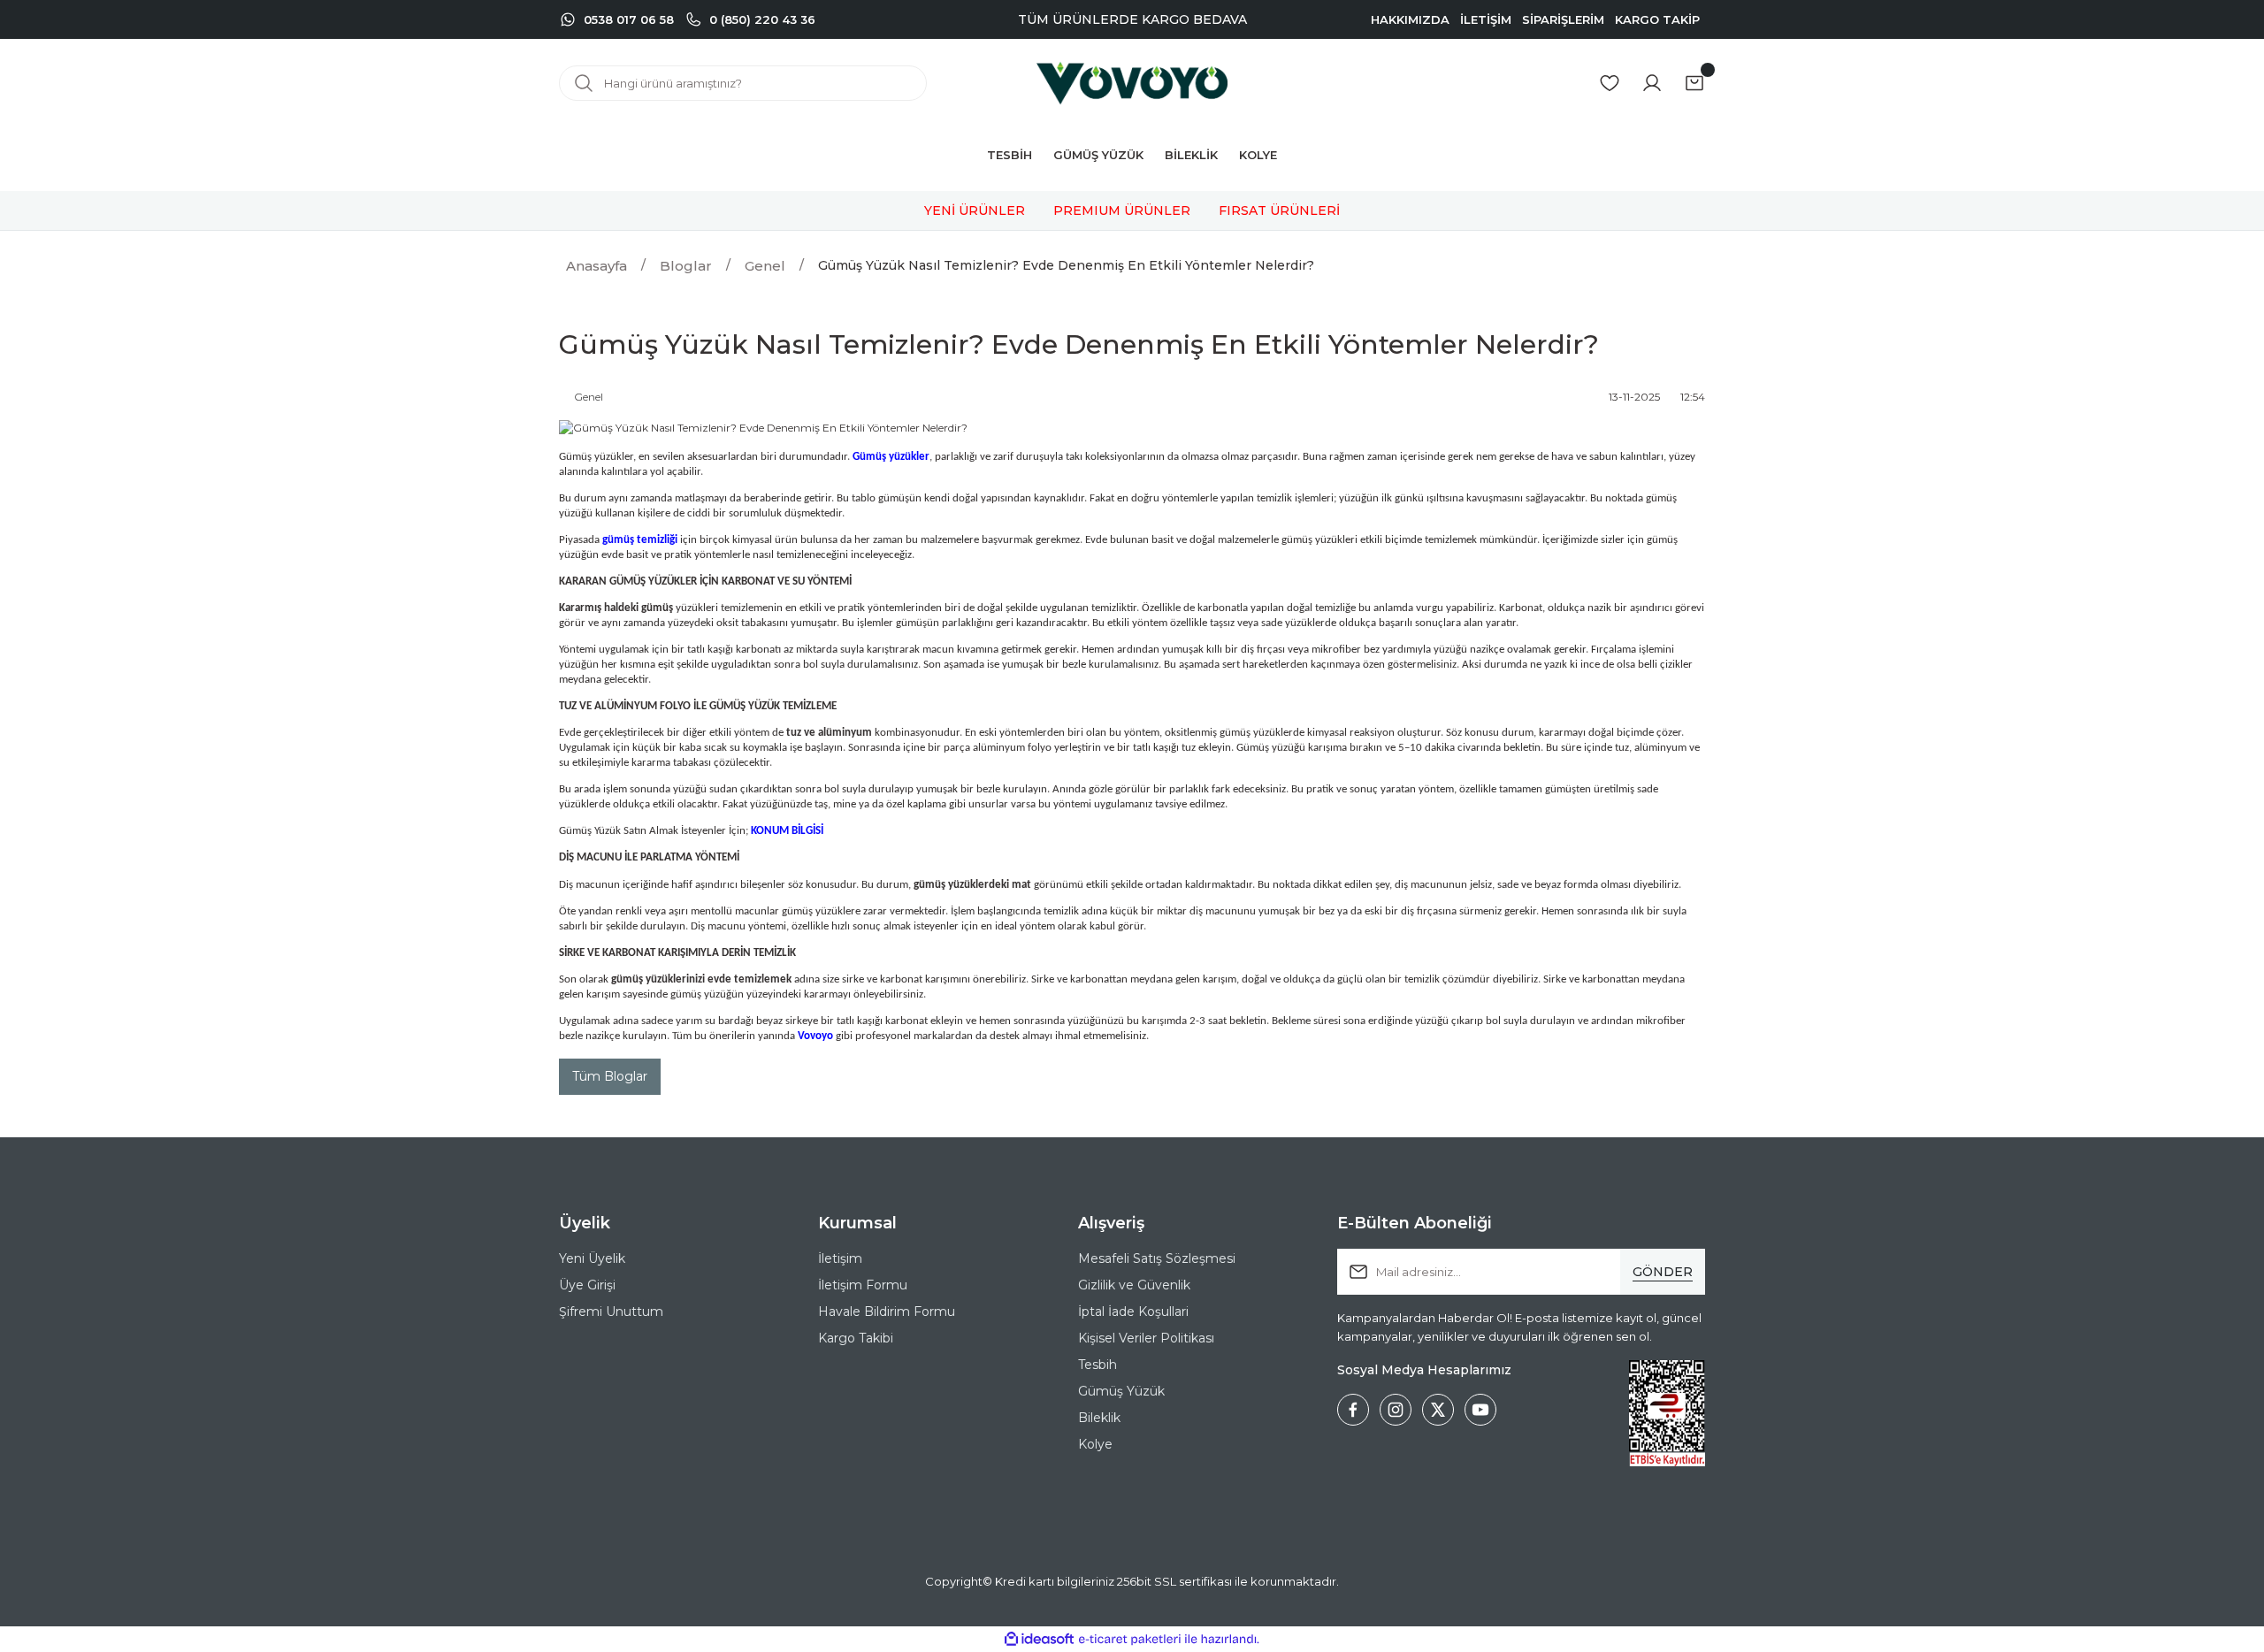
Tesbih (1098, 1365)
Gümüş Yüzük (1121, 1391)
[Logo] (1132, 83)
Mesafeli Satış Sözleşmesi (1157, 1258)
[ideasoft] (1039, 1639)
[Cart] (1694, 83)
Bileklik (1099, 1418)
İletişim (840, 1258)
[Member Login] (1652, 83)
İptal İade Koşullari (1133, 1312)
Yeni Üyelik (592, 1258)
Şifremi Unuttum (611, 1312)
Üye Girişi (587, 1285)
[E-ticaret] (1130, 1640)
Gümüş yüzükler (891, 457)
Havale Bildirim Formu (887, 1312)
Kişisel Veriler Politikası (1146, 1338)
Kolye (1095, 1444)
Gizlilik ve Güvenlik (1134, 1285)
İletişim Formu (863, 1285)
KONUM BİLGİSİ (787, 831)
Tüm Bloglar (610, 1076)
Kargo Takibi (856, 1338)
